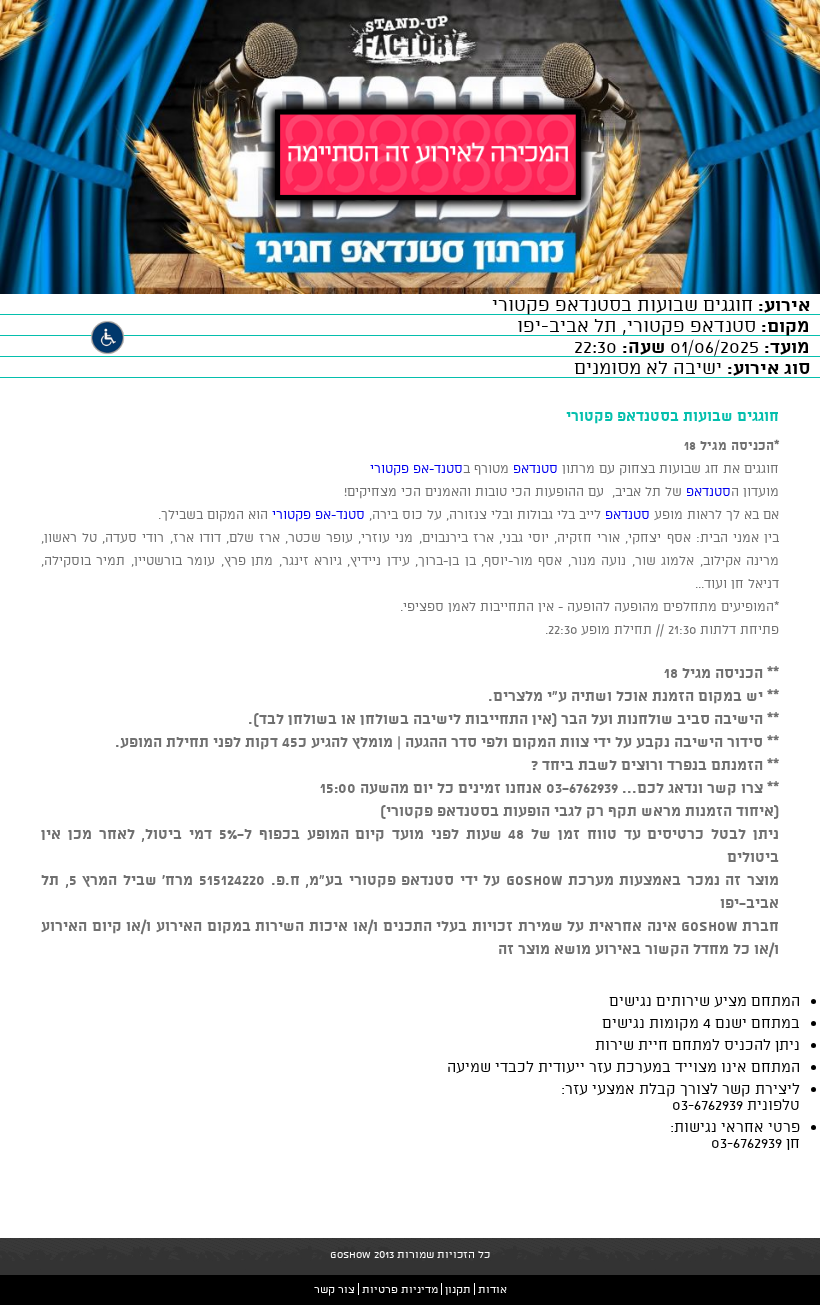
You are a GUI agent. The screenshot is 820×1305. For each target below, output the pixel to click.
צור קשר (334, 1289)
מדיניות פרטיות (400, 1289)
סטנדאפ (533, 468)
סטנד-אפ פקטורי (416, 468)
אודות (492, 1289)
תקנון (458, 1289)
